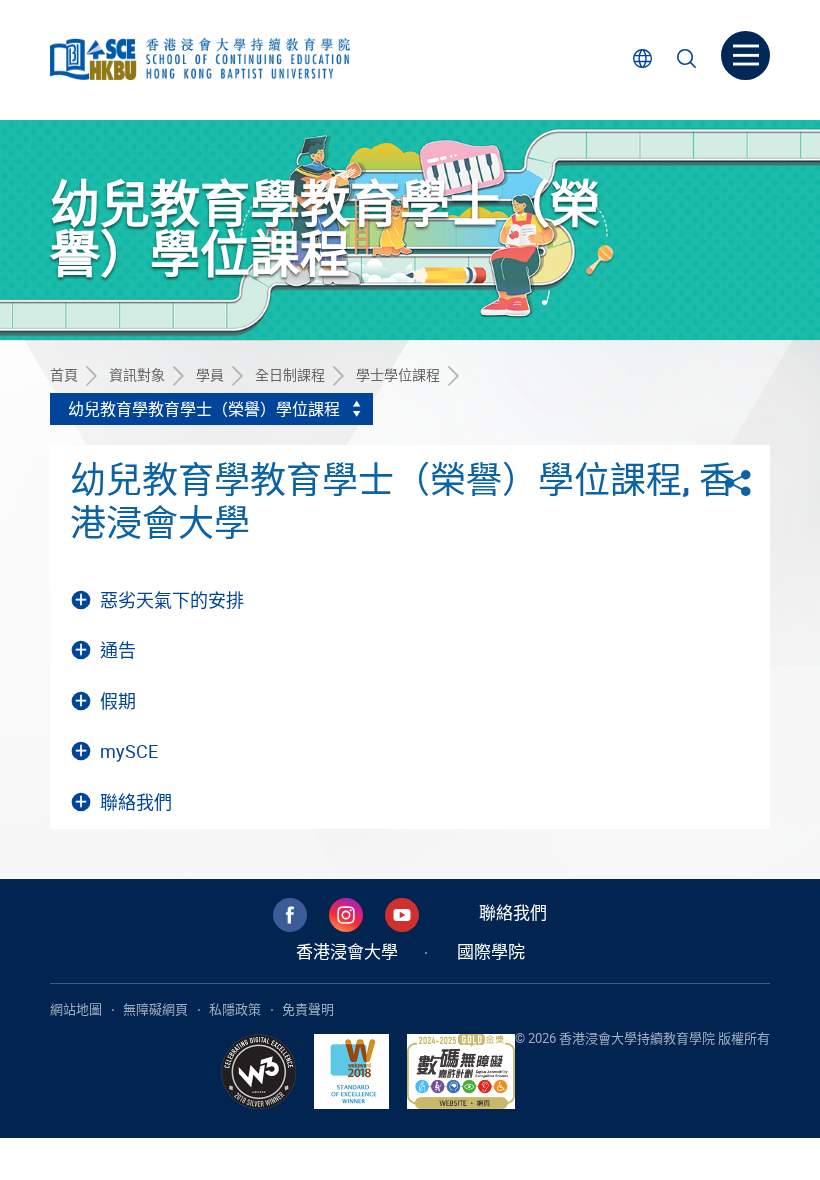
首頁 (64, 374)
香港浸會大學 (347, 951)
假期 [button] (118, 701)
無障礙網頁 (155, 1009)
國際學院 (491, 951)
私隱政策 (235, 1009)
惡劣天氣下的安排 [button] (172, 600)
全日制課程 (290, 374)
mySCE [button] (129, 751)
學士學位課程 (398, 374)
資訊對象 (137, 374)
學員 (210, 374)
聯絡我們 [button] (136, 802)
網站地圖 (76, 1009)
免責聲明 (308, 1009)
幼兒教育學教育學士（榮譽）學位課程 (204, 409)
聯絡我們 (513, 912)
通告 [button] (118, 650)
